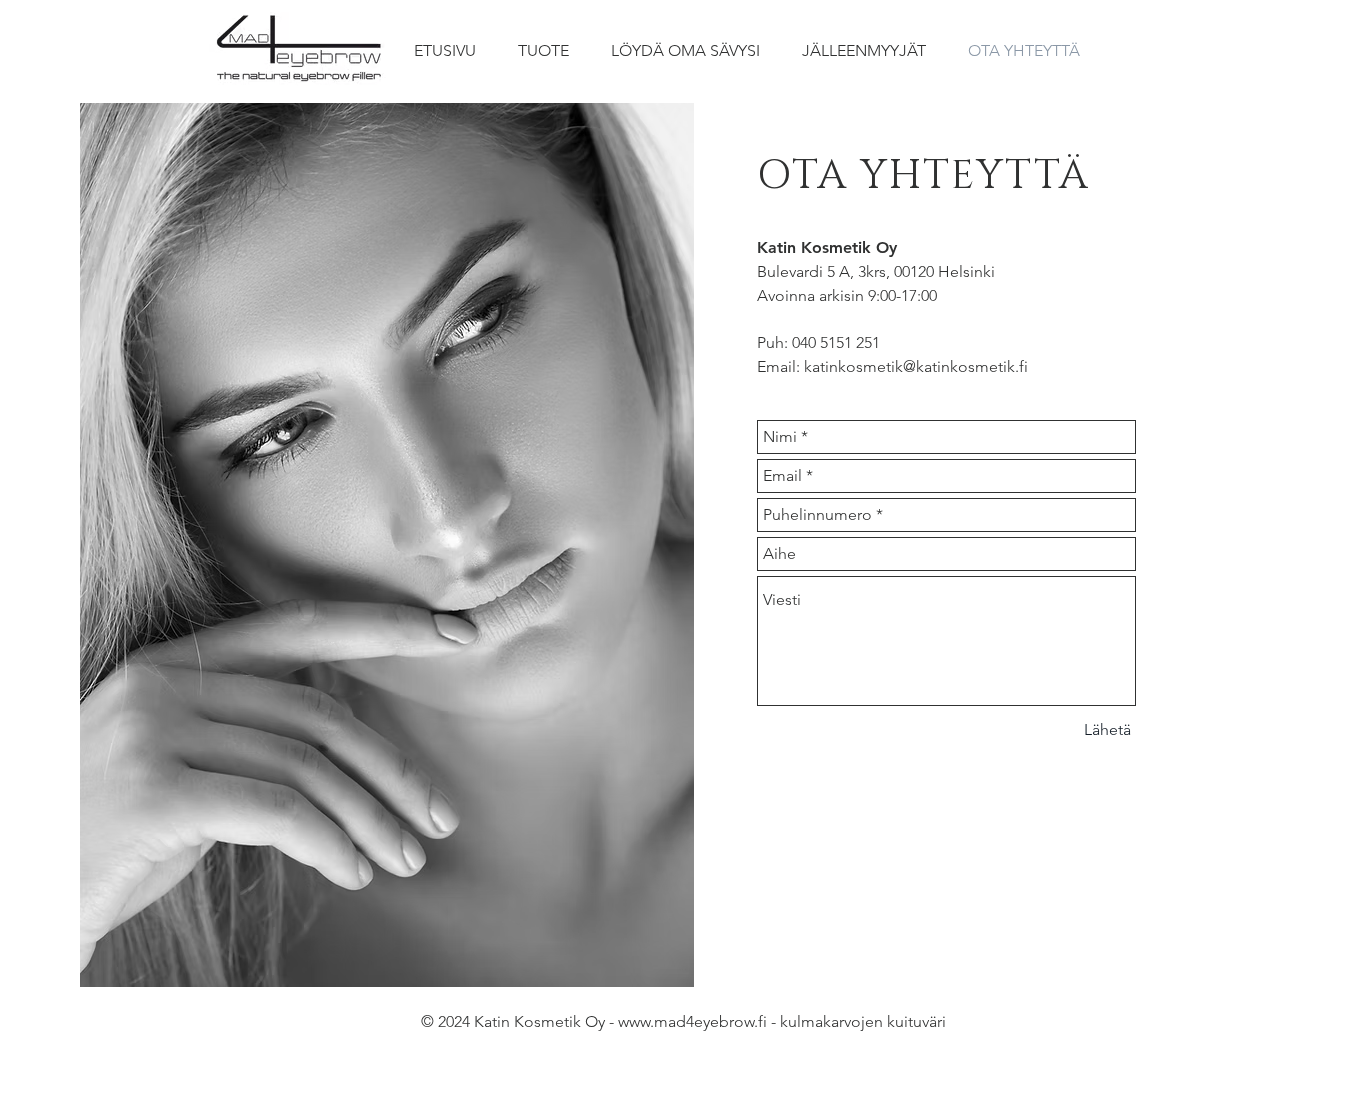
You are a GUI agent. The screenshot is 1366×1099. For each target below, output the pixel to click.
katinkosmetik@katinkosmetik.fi (916, 366)
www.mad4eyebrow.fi (692, 1021)
